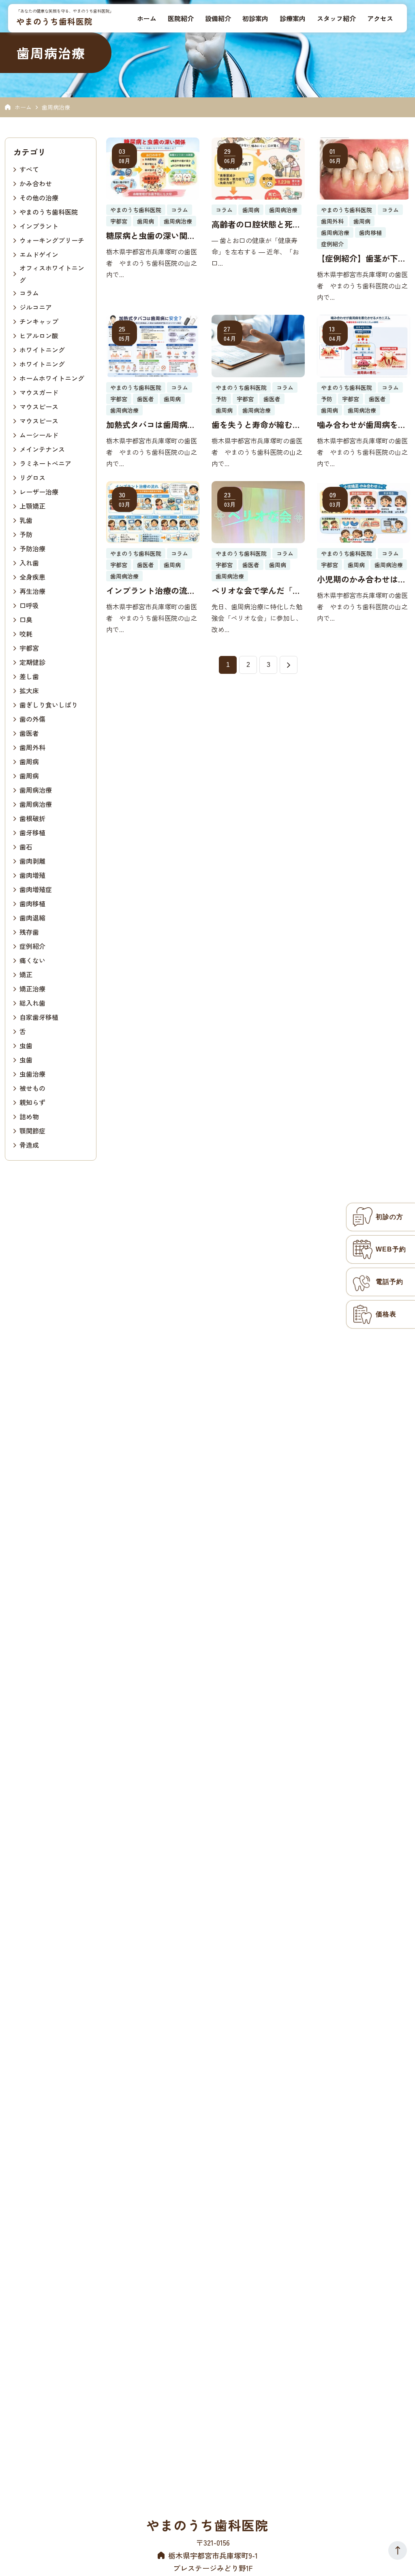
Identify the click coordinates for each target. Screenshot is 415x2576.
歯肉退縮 (32, 918)
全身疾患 (32, 577)
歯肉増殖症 (36, 889)
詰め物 (29, 1116)
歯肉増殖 (32, 875)
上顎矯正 (32, 506)
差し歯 (29, 676)
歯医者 (29, 733)
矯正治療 (32, 989)
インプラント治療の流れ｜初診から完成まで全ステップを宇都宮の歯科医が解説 (151, 591)
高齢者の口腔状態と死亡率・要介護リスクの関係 (256, 224)
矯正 (26, 974)
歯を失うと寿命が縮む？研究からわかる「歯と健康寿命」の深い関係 (256, 425)
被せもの (32, 1088)
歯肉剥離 (32, 861)
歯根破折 (32, 818)
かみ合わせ (36, 183)
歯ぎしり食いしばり (49, 705)
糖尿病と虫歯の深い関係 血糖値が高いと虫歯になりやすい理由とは (153, 236)
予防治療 (32, 548)
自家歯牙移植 (39, 1017)
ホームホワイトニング (52, 378)
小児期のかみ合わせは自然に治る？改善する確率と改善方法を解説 (362, 579)
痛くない (32, 960)
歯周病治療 (36, 790)
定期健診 (32, 662)
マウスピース (39, 406)
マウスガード (39, 392)
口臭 (26, 619)
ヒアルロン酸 (39, 335)
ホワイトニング (42, 350)
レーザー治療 (39, 492)
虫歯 (26, 1045)
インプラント (39, 226)
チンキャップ (39, 321)
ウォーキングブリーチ (52, 240)
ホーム (23, 107)
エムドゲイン (39, 254)
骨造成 (29, 1145)
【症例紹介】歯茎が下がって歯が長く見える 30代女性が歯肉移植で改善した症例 (362, 258)
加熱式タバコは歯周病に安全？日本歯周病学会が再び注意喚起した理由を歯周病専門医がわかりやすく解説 (151, 425)
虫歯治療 (32, 1074)
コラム (29, 293)
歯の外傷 (32, 719)
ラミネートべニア (45, 463)
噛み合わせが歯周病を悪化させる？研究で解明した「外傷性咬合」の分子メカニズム (362, 425)
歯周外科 (32, 747)
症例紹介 (32, 946)
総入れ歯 (32, 1003)
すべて (29, 169)
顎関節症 (32, 1131)
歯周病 (29, 761)
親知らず (32, 1102)
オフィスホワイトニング (52, 274)
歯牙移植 (32, 832)
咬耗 (26, 634)
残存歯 (29, 932)
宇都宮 (29, 648)
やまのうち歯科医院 (55, 21)
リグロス (32, 477)
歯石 (26, 847)
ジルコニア (36, 307)
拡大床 (29, 690)
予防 (26, 534)
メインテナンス (42, 449)
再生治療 (32, 591)
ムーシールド (39, 435)
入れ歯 (29, 563)
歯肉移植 (32, 903)
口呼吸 (29, 605)
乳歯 (26, 520)
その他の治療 (39, 198)
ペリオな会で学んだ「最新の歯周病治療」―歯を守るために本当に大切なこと (256, 591)
